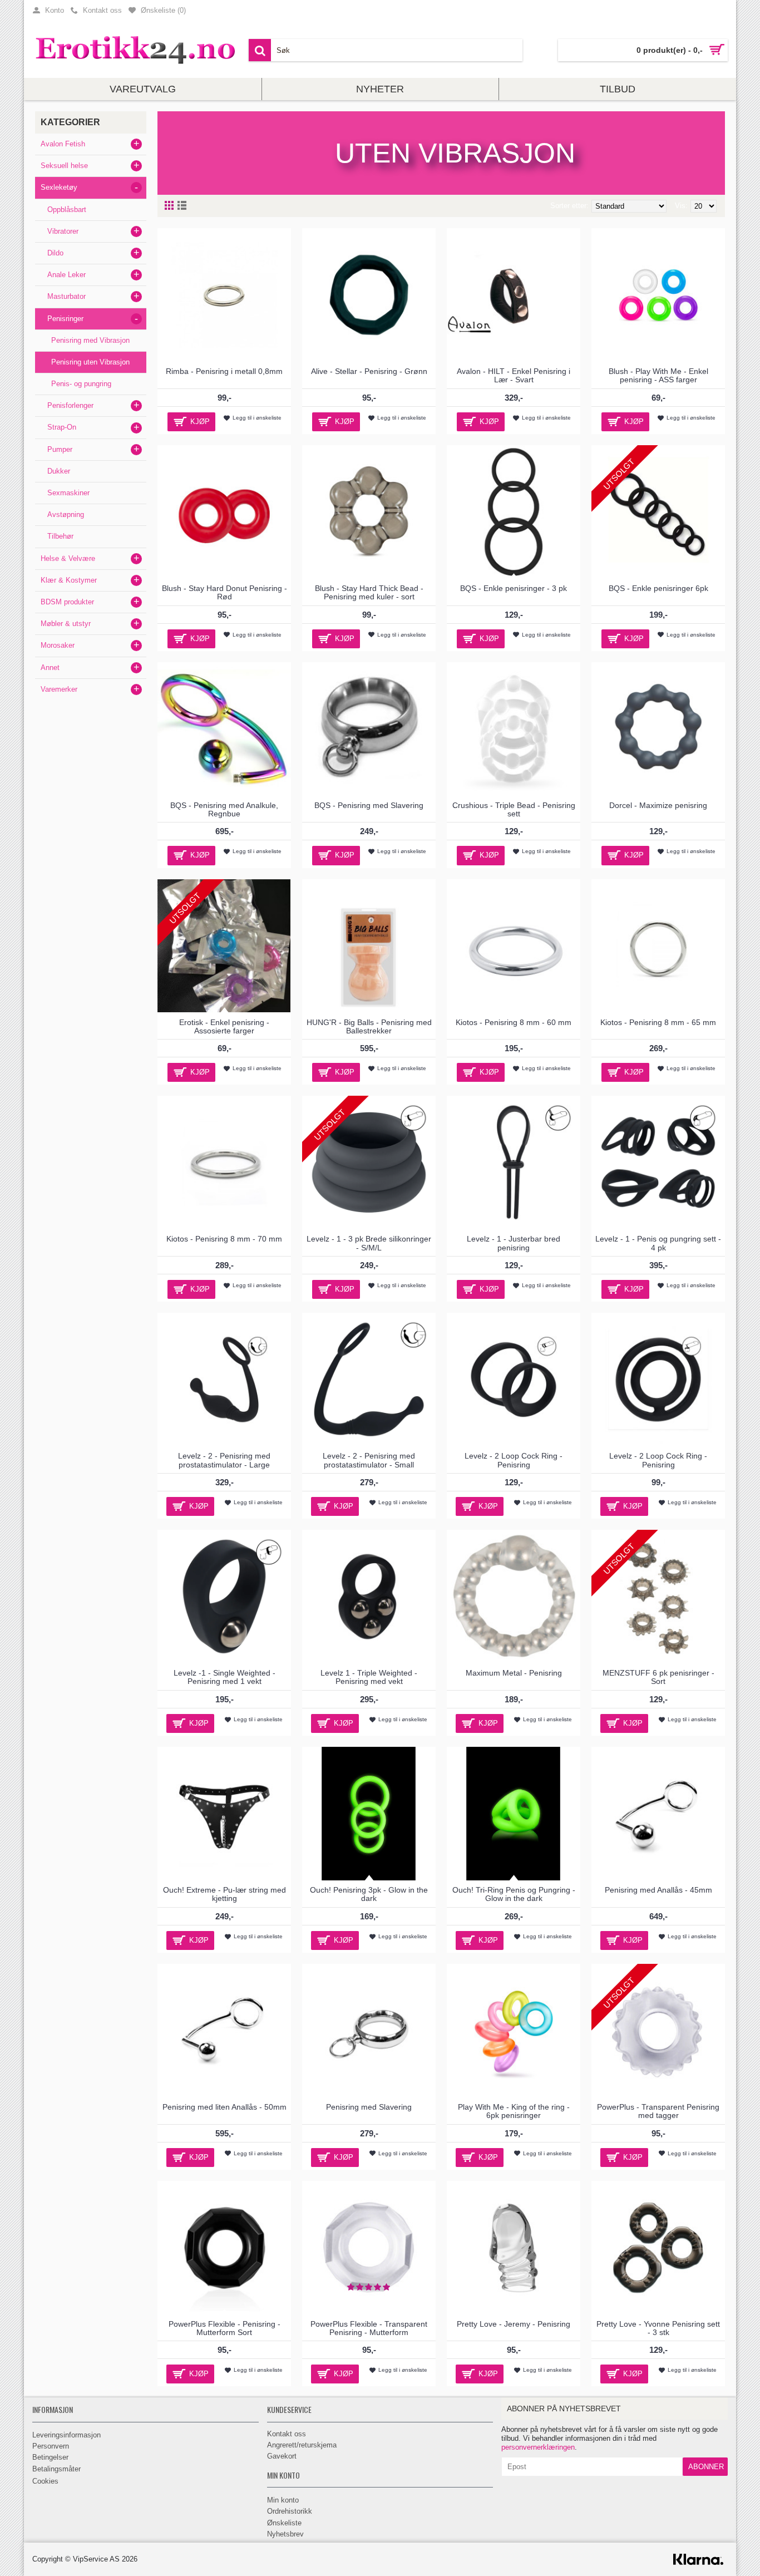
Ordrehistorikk (290, 2511)
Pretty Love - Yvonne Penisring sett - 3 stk (658, 2328)
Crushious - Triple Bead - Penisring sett (514, 809)
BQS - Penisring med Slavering (369, 805)
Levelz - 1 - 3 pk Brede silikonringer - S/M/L (369, 1243)
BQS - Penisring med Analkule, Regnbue (224, 809)
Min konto (283, 2500)
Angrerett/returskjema (302, 2445)
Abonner (706, 2467)
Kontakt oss (287, 2434)
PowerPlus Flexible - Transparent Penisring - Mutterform (369, 2328)
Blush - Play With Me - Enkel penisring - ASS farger (658, 375)
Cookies (45, 2481)
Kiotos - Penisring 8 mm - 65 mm (658, 1022)
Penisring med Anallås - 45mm (658, 1890)
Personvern (51, 2446)
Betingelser (50, 2457)
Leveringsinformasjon (66, 2435)
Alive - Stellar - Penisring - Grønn (369, 371)
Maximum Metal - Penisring (514, 1673)
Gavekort (282, 2456)
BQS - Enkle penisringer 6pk (658, 588)
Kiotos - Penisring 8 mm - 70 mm (224, 1239)
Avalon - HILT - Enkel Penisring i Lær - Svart (514, 375)
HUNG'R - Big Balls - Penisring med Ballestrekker (369, 1026)
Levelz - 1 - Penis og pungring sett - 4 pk (658, 1243)
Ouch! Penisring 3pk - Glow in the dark (369, 1894)
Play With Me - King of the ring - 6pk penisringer (514, 2111)
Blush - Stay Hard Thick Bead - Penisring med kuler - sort (369, 592)
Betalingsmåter (56, 2469)
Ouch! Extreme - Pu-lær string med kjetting (224, 1894)
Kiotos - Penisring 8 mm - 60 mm (514, 1022)
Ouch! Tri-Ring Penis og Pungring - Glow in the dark (514, 1894)
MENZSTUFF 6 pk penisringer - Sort (658, 1677)
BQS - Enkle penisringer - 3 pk (514, 588)
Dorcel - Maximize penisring (658, 805)
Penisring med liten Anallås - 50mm (224, 2107)
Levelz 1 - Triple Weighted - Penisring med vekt (369, 1677)
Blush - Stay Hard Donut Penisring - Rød (224, 592)
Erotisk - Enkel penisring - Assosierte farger (224, 1026)
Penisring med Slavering (369, 2107)
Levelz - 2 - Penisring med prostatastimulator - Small (369, 1460)
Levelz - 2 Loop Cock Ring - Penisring (514, 1460)
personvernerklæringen (538, 2447)
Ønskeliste (284, 2523)
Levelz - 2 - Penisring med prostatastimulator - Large (224, 1460)
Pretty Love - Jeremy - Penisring (514, 2324)
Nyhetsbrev (285, 2534)
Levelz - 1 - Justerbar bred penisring (514, 1243)
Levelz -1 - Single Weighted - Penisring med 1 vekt (224, 1677)
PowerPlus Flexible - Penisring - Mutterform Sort (224, 2328)
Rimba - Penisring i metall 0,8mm (224, 371)
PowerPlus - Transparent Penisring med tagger (658, 2111)
